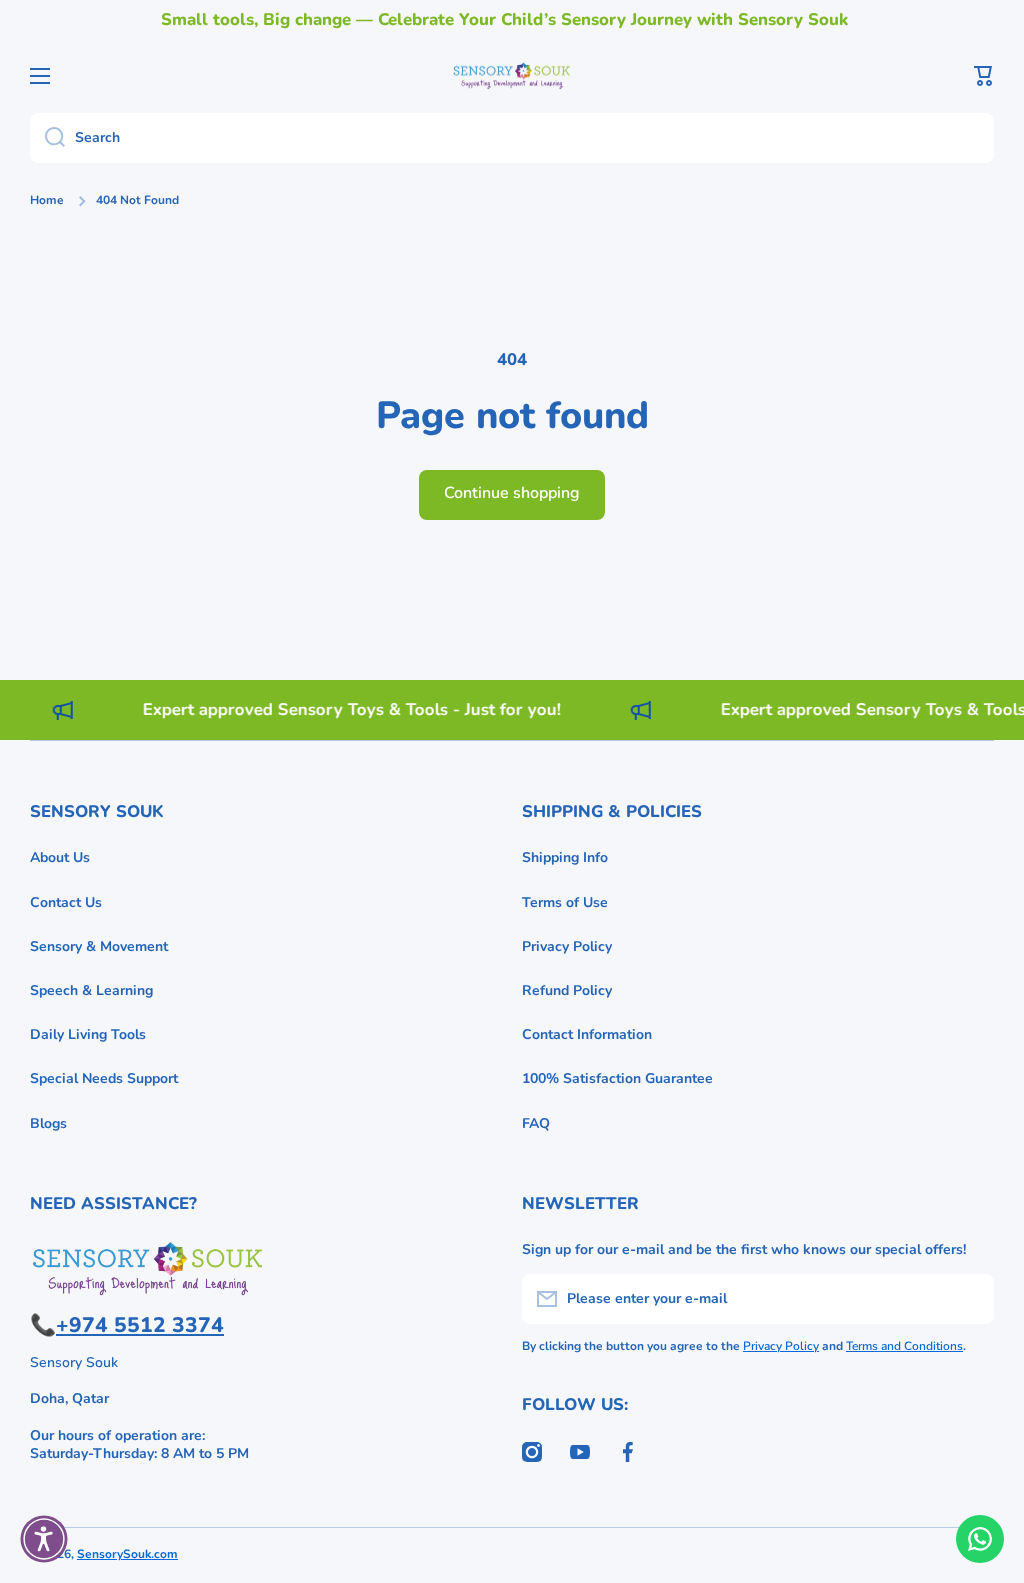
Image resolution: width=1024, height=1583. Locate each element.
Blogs (48, 1123)
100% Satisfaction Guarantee (617, 1078)
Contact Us (66, 902)
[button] (984, 76)
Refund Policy (567, 990)
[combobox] (512, 138)
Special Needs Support (104, 1078)
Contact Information (587, 1034)
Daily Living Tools (88, 1034)
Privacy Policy (567, 946)
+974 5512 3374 (140, 1325)
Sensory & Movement (99, 946)
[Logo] (512, 76)
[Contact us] (980, 1539)
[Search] (47, 138)
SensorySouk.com (127, 1554)
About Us (60, 857)
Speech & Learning (91, 990)
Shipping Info (565, 857)
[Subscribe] (969, 1299)
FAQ (536, 1123)
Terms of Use (565, 902)
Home (47, 200)
